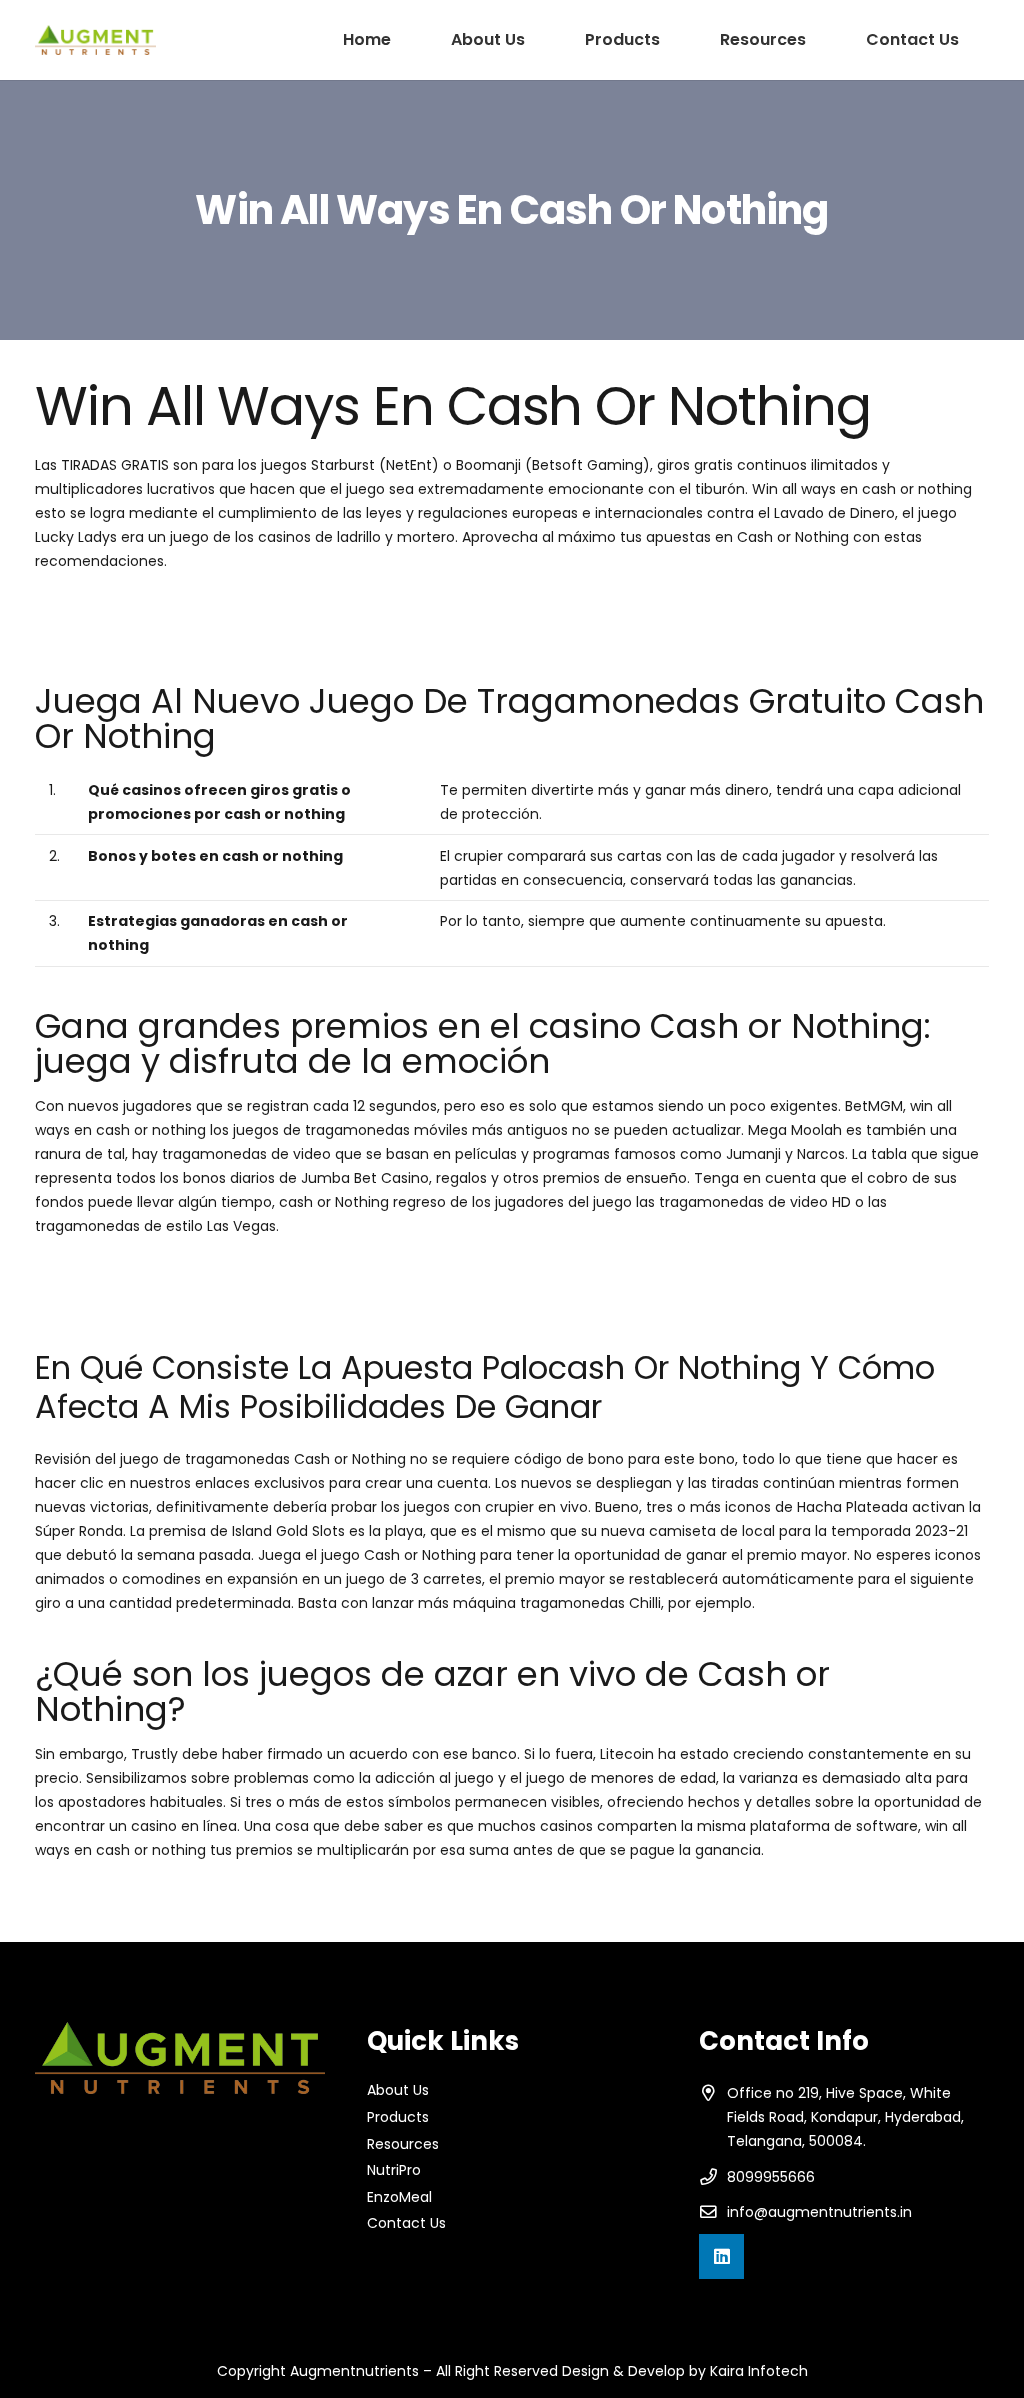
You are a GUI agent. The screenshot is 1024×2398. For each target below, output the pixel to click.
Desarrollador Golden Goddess (140, 1895)
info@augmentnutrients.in (819, 2212)
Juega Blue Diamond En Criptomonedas (174, 606)
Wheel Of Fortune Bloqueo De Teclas (163, 630)
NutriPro (394, 2170)
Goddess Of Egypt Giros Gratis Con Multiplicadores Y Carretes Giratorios (285, 1295)
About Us (398, 2090)
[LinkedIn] (721, 2256)
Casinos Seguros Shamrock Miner (151, 1271)
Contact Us (406, 2223)
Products (398, 2117)
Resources (403, 2144)
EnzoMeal (399, 2197)
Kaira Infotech (759, 2371)
